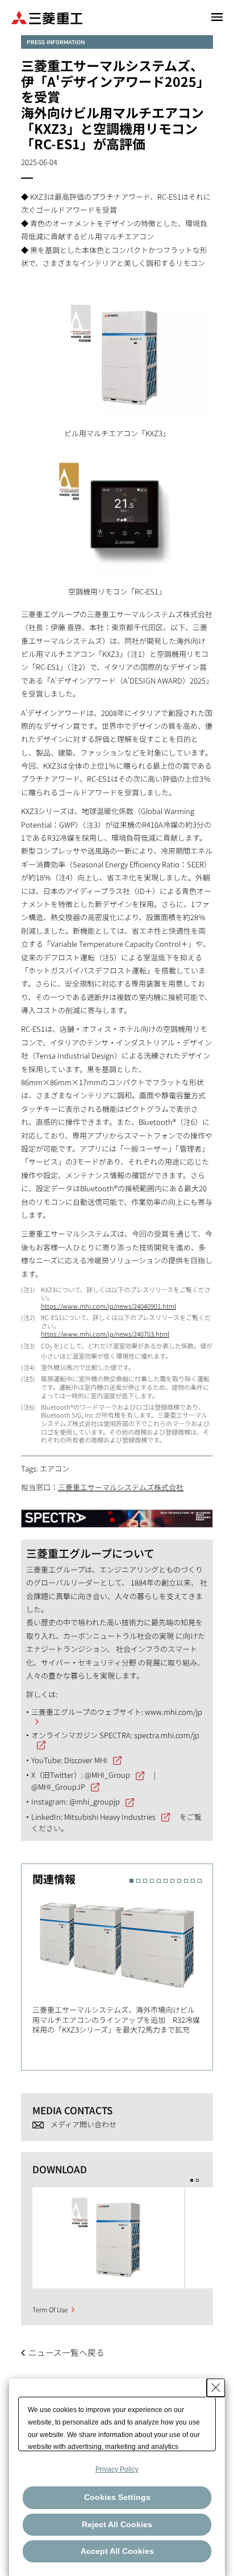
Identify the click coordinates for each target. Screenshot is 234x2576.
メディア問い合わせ (83, 2124)
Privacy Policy (117, 2469)
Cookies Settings (117, 2497)
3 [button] (145, 1881)
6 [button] (166, 1881)
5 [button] (159, 1881)
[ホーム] (47, 17)
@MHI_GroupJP (58, 1787)
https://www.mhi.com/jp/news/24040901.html (108, 1306)
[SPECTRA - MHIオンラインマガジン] (117, 1513)
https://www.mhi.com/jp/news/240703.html (105, 1334)
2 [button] (138, 1881)
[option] (122, 1963)
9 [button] (186, 1881)
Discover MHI (86, 1760)
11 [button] (200, 1881)
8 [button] (179, 1881)
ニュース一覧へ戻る (66, 2352)
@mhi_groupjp (95, 1801)
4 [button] (152, 1881)
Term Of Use (50, 2309)
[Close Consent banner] (216, 2388)
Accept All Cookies (117, 2551)
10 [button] (193, 1881)
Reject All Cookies (117, 2524)
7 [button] (172, 1881)
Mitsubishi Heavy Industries (110, 1817)
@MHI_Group (107, 1775)
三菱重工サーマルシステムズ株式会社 (121, 1487)
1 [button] (131, 1881)
